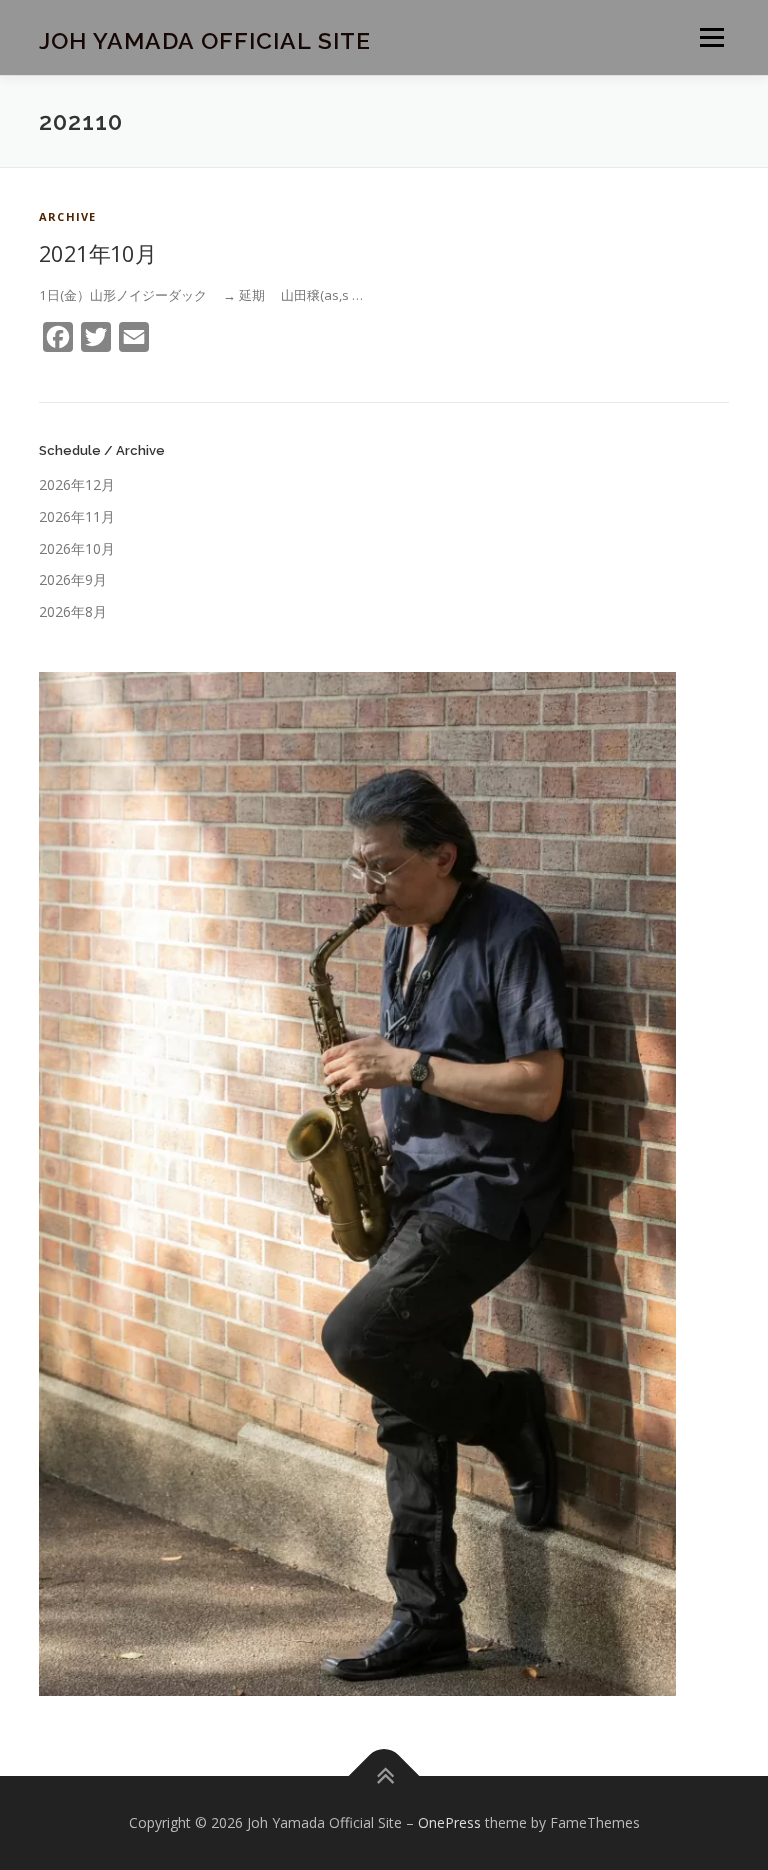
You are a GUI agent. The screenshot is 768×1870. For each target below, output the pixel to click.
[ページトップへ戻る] (384, 1776)
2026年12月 (77, 484)
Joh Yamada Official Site (205, 39)
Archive (67, 216)
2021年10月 (97, 253)
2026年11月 (77, 516)
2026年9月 (73, 579)
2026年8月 (73, 611)
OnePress (449, 1822)
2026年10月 (77, 548)
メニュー (711, 37)
